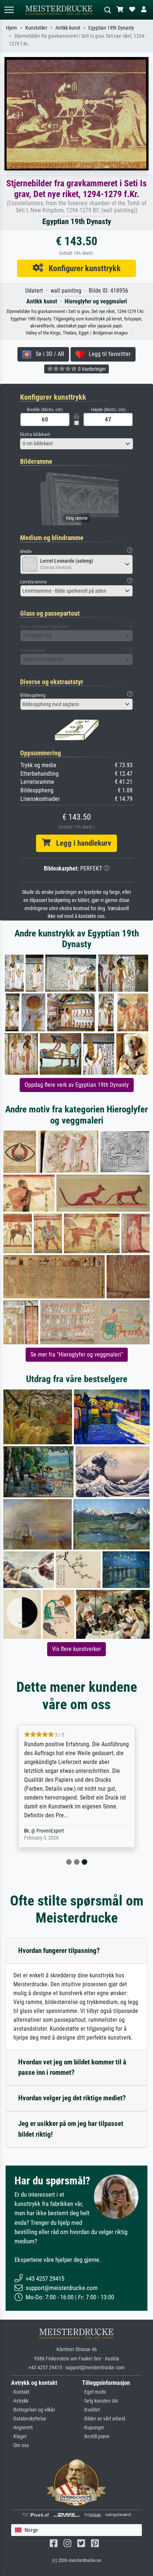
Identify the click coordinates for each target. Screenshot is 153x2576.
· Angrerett (22, 2428)
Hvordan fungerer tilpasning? (59, 1951)
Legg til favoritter (108, 354)
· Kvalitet (91, 2410)
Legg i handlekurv (81, 843)
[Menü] (9, 10)
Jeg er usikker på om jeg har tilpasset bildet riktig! (71, 2129)
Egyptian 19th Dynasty (111, 28)
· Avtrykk (20, 2401)
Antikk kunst (68, 28)
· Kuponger (93, 2428)
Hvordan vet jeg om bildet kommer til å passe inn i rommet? (72, 2067)
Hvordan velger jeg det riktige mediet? (72, 2098)
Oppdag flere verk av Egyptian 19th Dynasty (77, 1085)
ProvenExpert (50, 1831)
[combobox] (76, 444)
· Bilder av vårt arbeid (104, 2419)
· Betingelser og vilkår (33, 2410)
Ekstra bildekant (35, 434)
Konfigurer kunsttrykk (82, 268)
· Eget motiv (94, 2392)
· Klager (19, 2437)
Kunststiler (36, 28)
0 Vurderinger (91, 369)
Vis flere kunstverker (76, 1649)
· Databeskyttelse (29, 2419)
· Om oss (20, 2445)
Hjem (12, 28)
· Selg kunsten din (100, 2401)
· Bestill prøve (96, 2437)
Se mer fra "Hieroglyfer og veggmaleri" (77, 1354)
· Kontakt (20, 2392)
